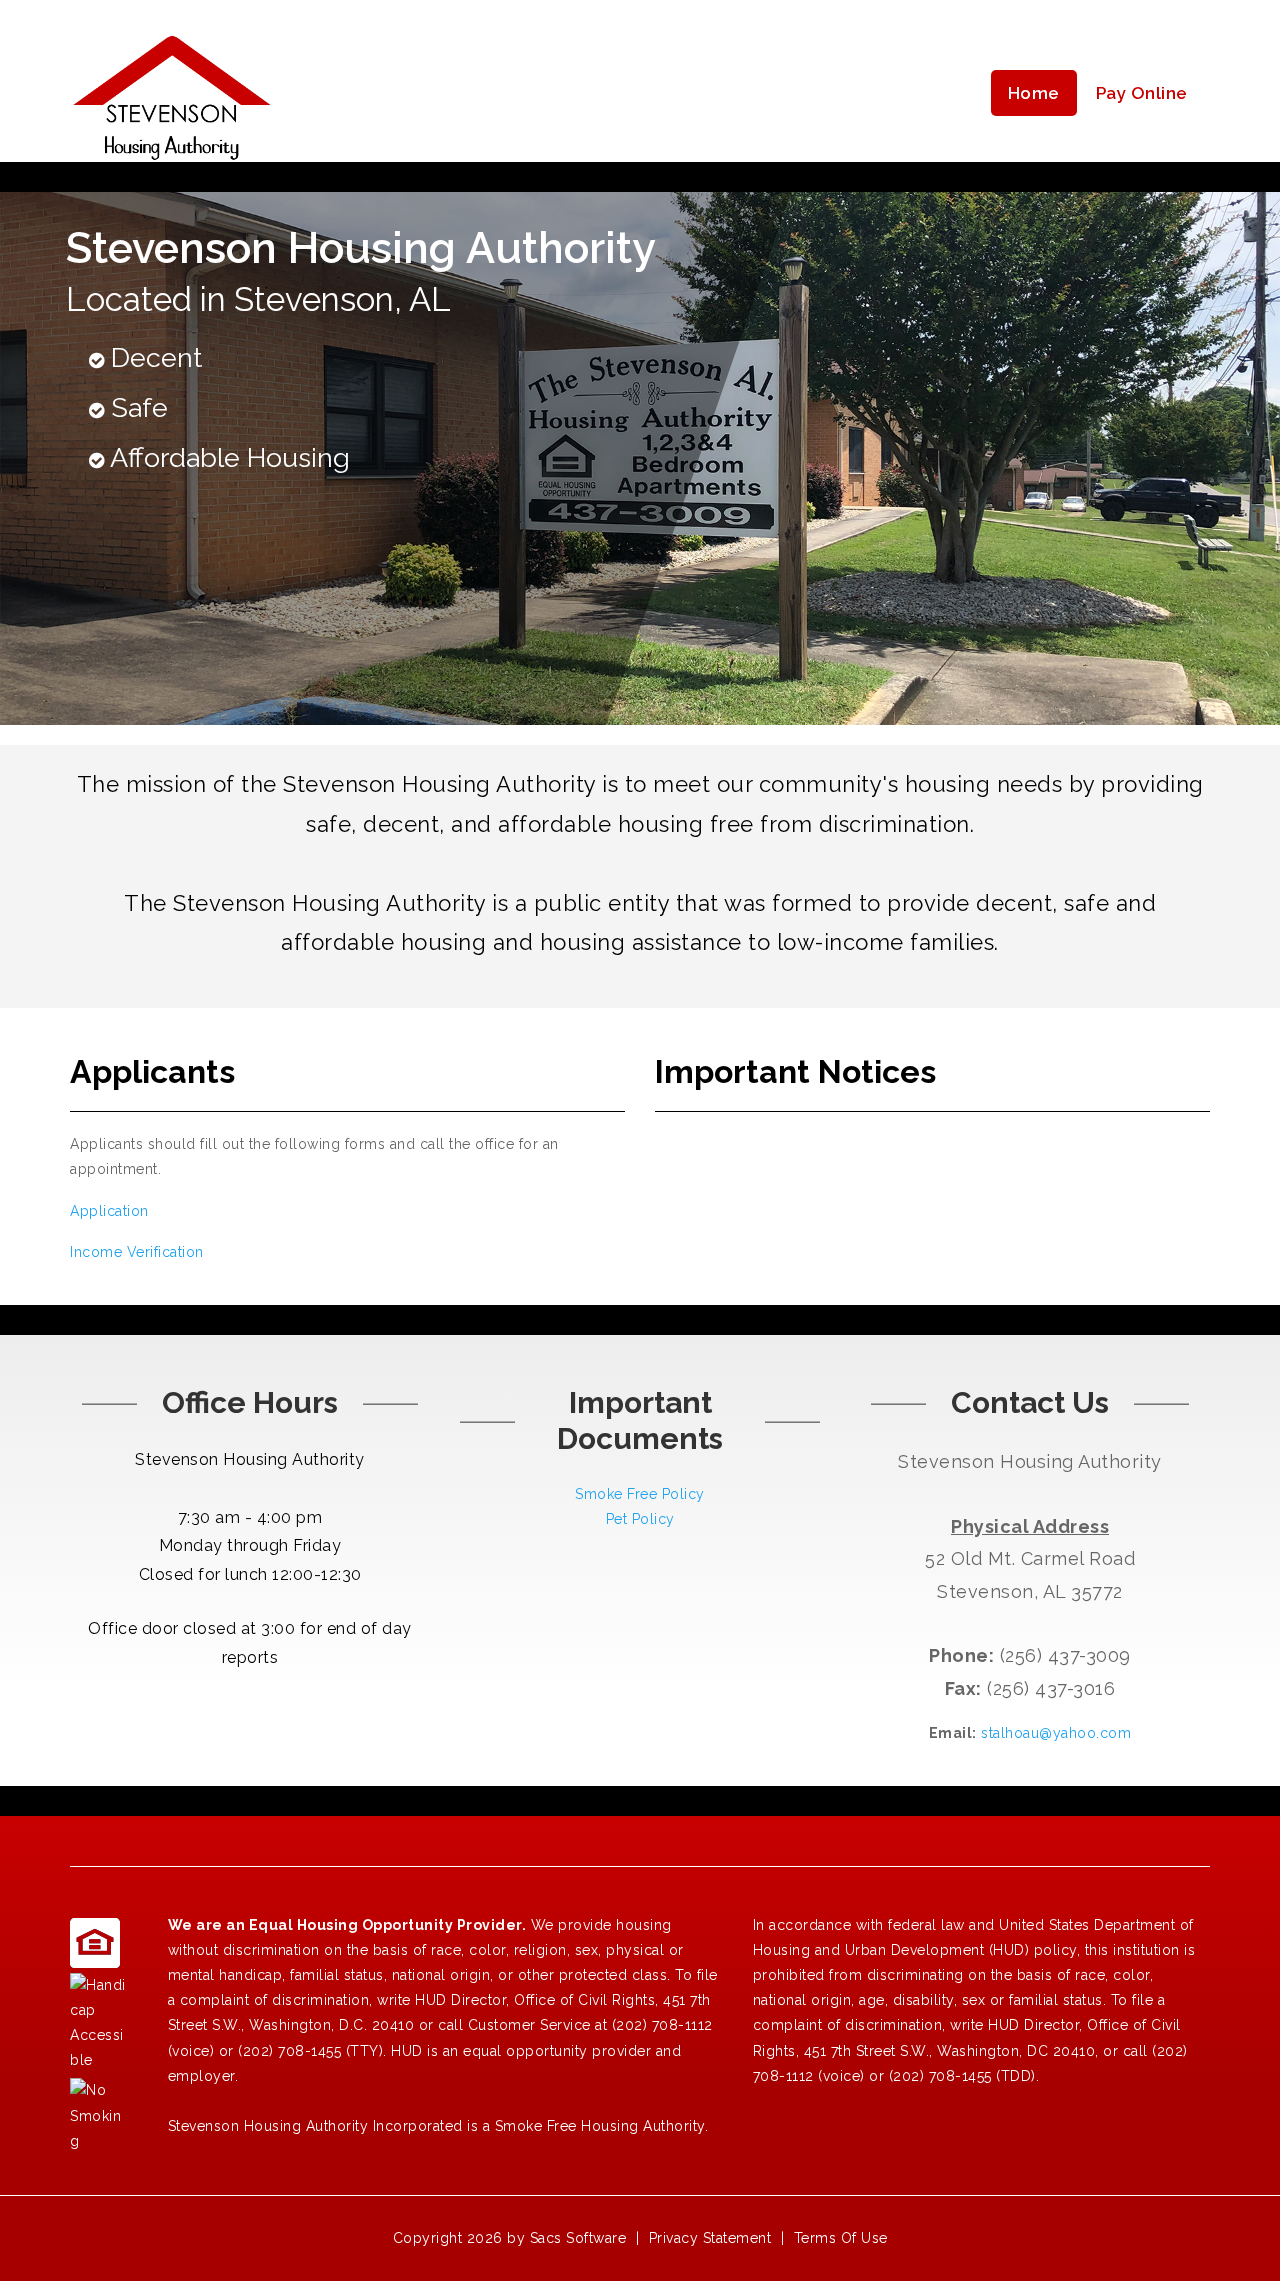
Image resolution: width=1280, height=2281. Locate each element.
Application (109, 1211)
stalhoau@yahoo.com (1056, 1733)
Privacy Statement (710, 2238)
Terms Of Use (841, 2238)
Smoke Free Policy (640, 1494)
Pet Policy (640, 1519)
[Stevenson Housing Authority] (172, 94)
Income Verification (137, 1252)
